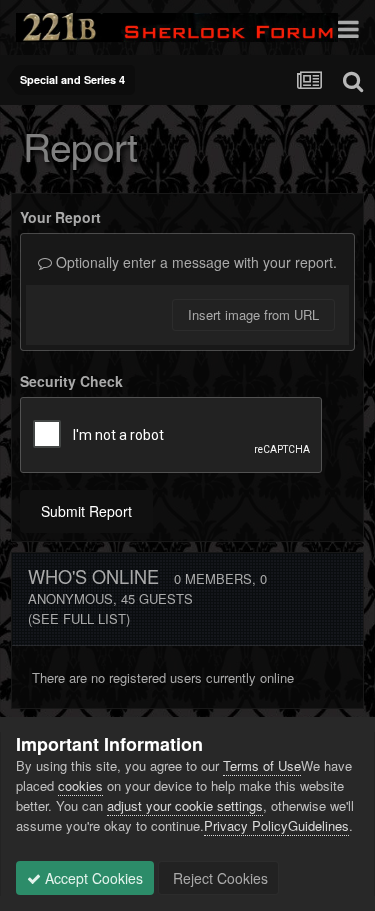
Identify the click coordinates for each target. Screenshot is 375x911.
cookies (80, 785)
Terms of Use (262, 765)
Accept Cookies (92, 878)
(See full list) (79, 618)
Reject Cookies (218, 878)
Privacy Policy (246, 825)
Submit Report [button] (86, 511)
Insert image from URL (253, 314)
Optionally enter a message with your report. (194, 262)
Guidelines (318, 825)
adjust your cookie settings (185, 805)
